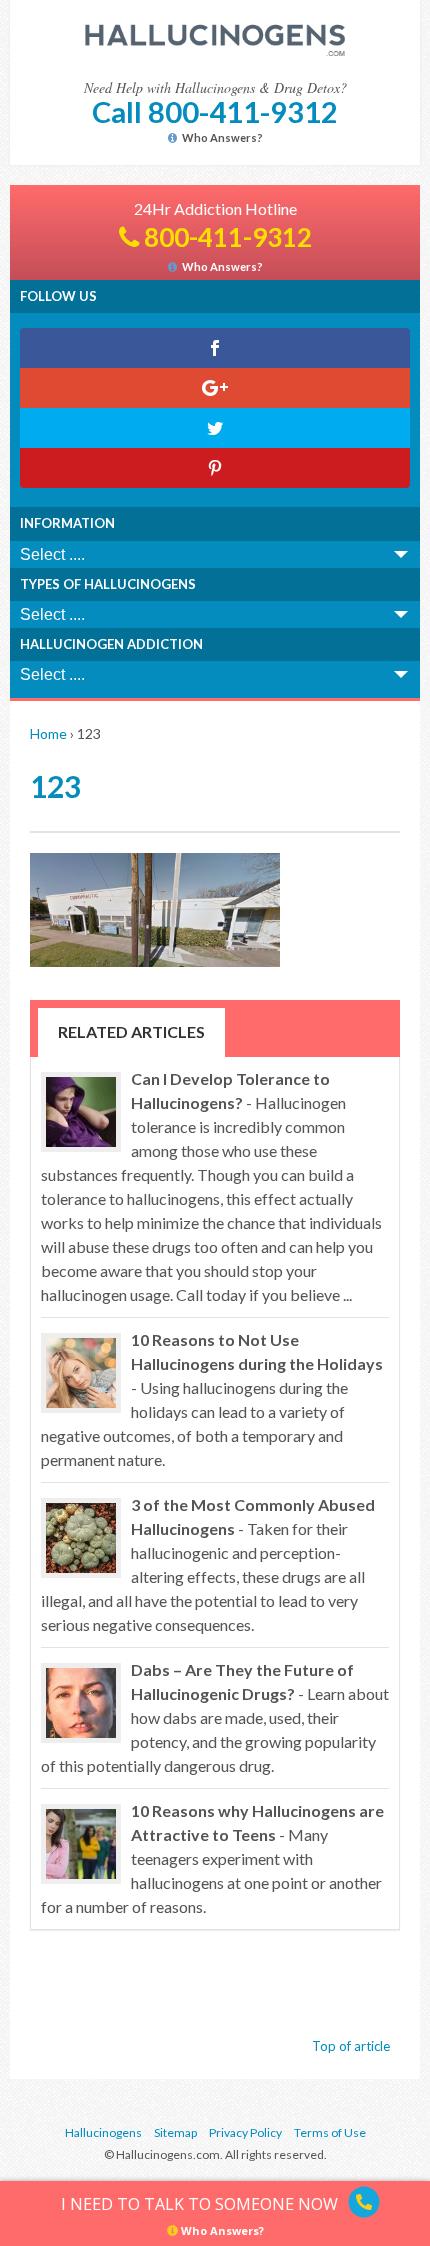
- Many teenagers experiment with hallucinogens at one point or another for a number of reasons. (212, 1858)
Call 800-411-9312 (215, 111)
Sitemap (175, 2132)
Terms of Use (330, 2132)
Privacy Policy (245, 2132)
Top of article (351, 2046)
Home (48, 733)
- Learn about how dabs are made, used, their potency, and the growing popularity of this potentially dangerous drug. (215, 1717)
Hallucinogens (103, 2132)
